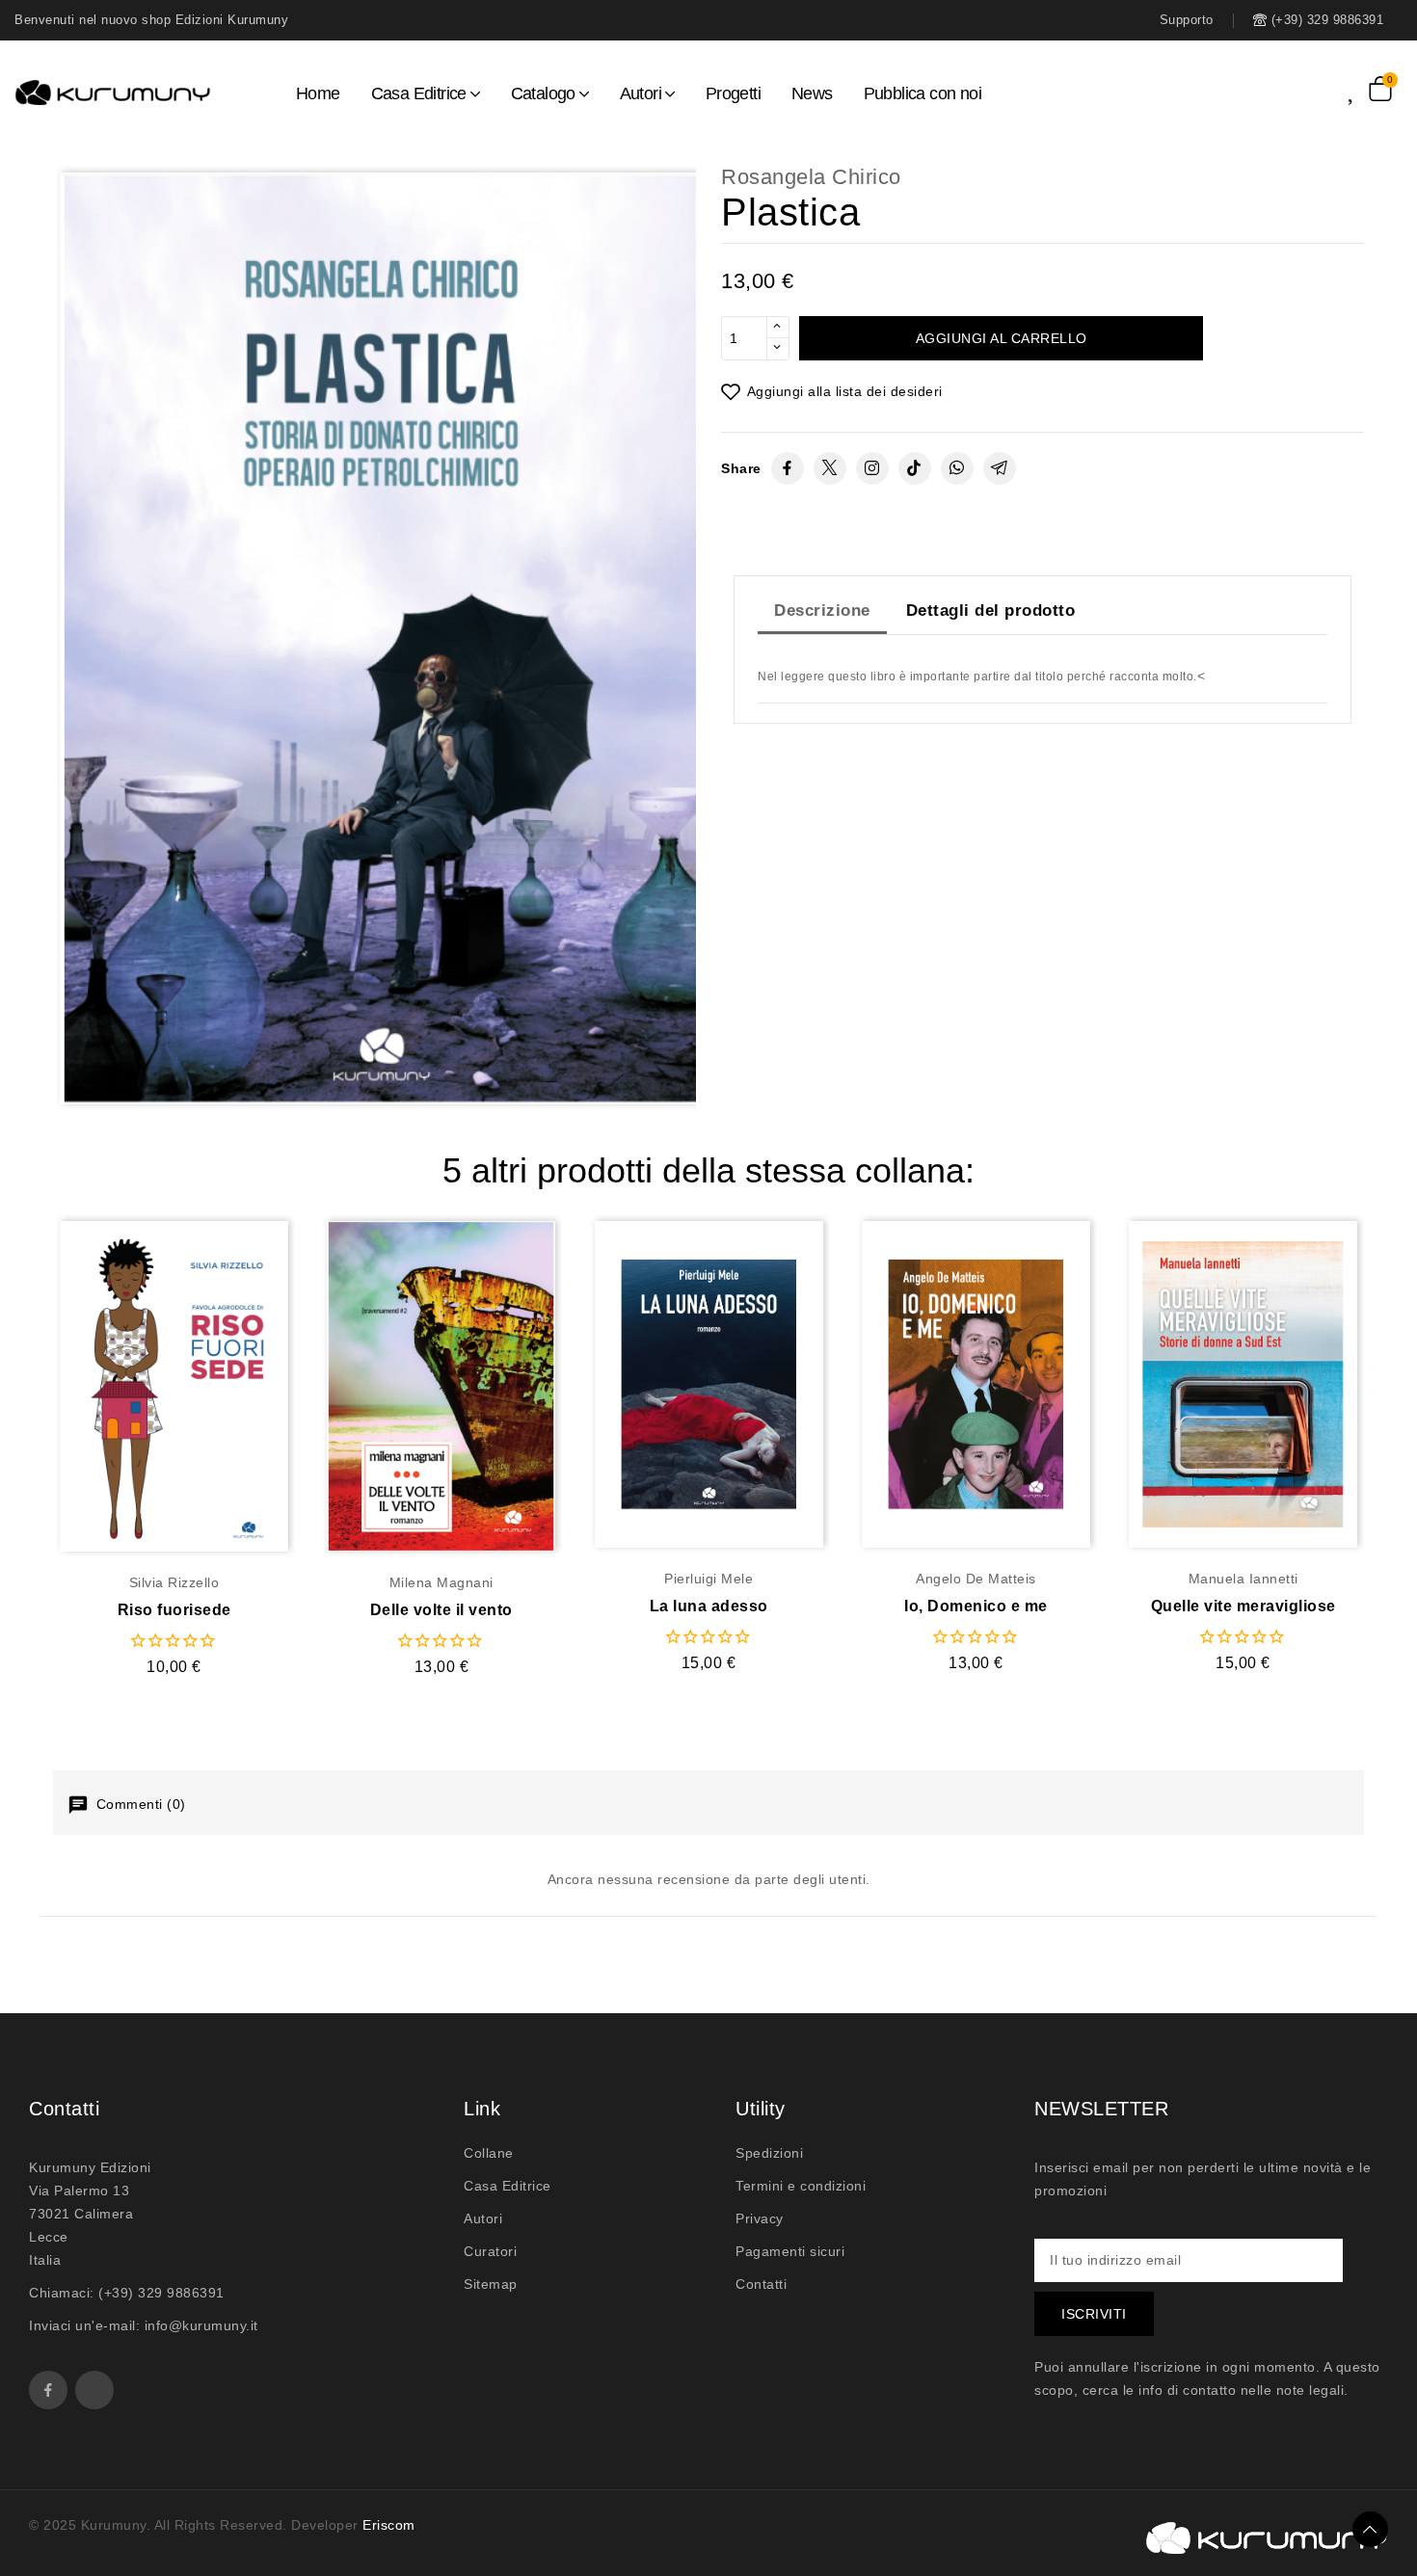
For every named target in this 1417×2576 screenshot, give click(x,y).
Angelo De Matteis (976, 1579)
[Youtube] (94, 2390)
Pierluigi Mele (708, 1579)
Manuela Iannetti (1243, 1579)
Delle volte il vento (441, 1610)
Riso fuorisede (174, 1610)
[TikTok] (915, 468)
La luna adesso (709, 1606)
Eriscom (389, 2525)
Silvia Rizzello (174, 1582)
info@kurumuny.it (201, 2325)
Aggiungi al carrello (1002, 338)
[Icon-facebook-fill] (48, 2390)
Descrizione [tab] (822, 611)
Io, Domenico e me (976, 1606)
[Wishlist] (1358, 88)
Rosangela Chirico (811, 177)
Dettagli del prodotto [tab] (991, 611)
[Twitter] (830, 468)
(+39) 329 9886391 (161, 2293)
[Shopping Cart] (1380, 89)
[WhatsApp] (957, 468)
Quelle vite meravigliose (1243, 1606)
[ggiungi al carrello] (212, 1386)
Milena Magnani (441, 1582)
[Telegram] (1000, 468)
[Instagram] (872, 468)
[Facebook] (788, 468)
